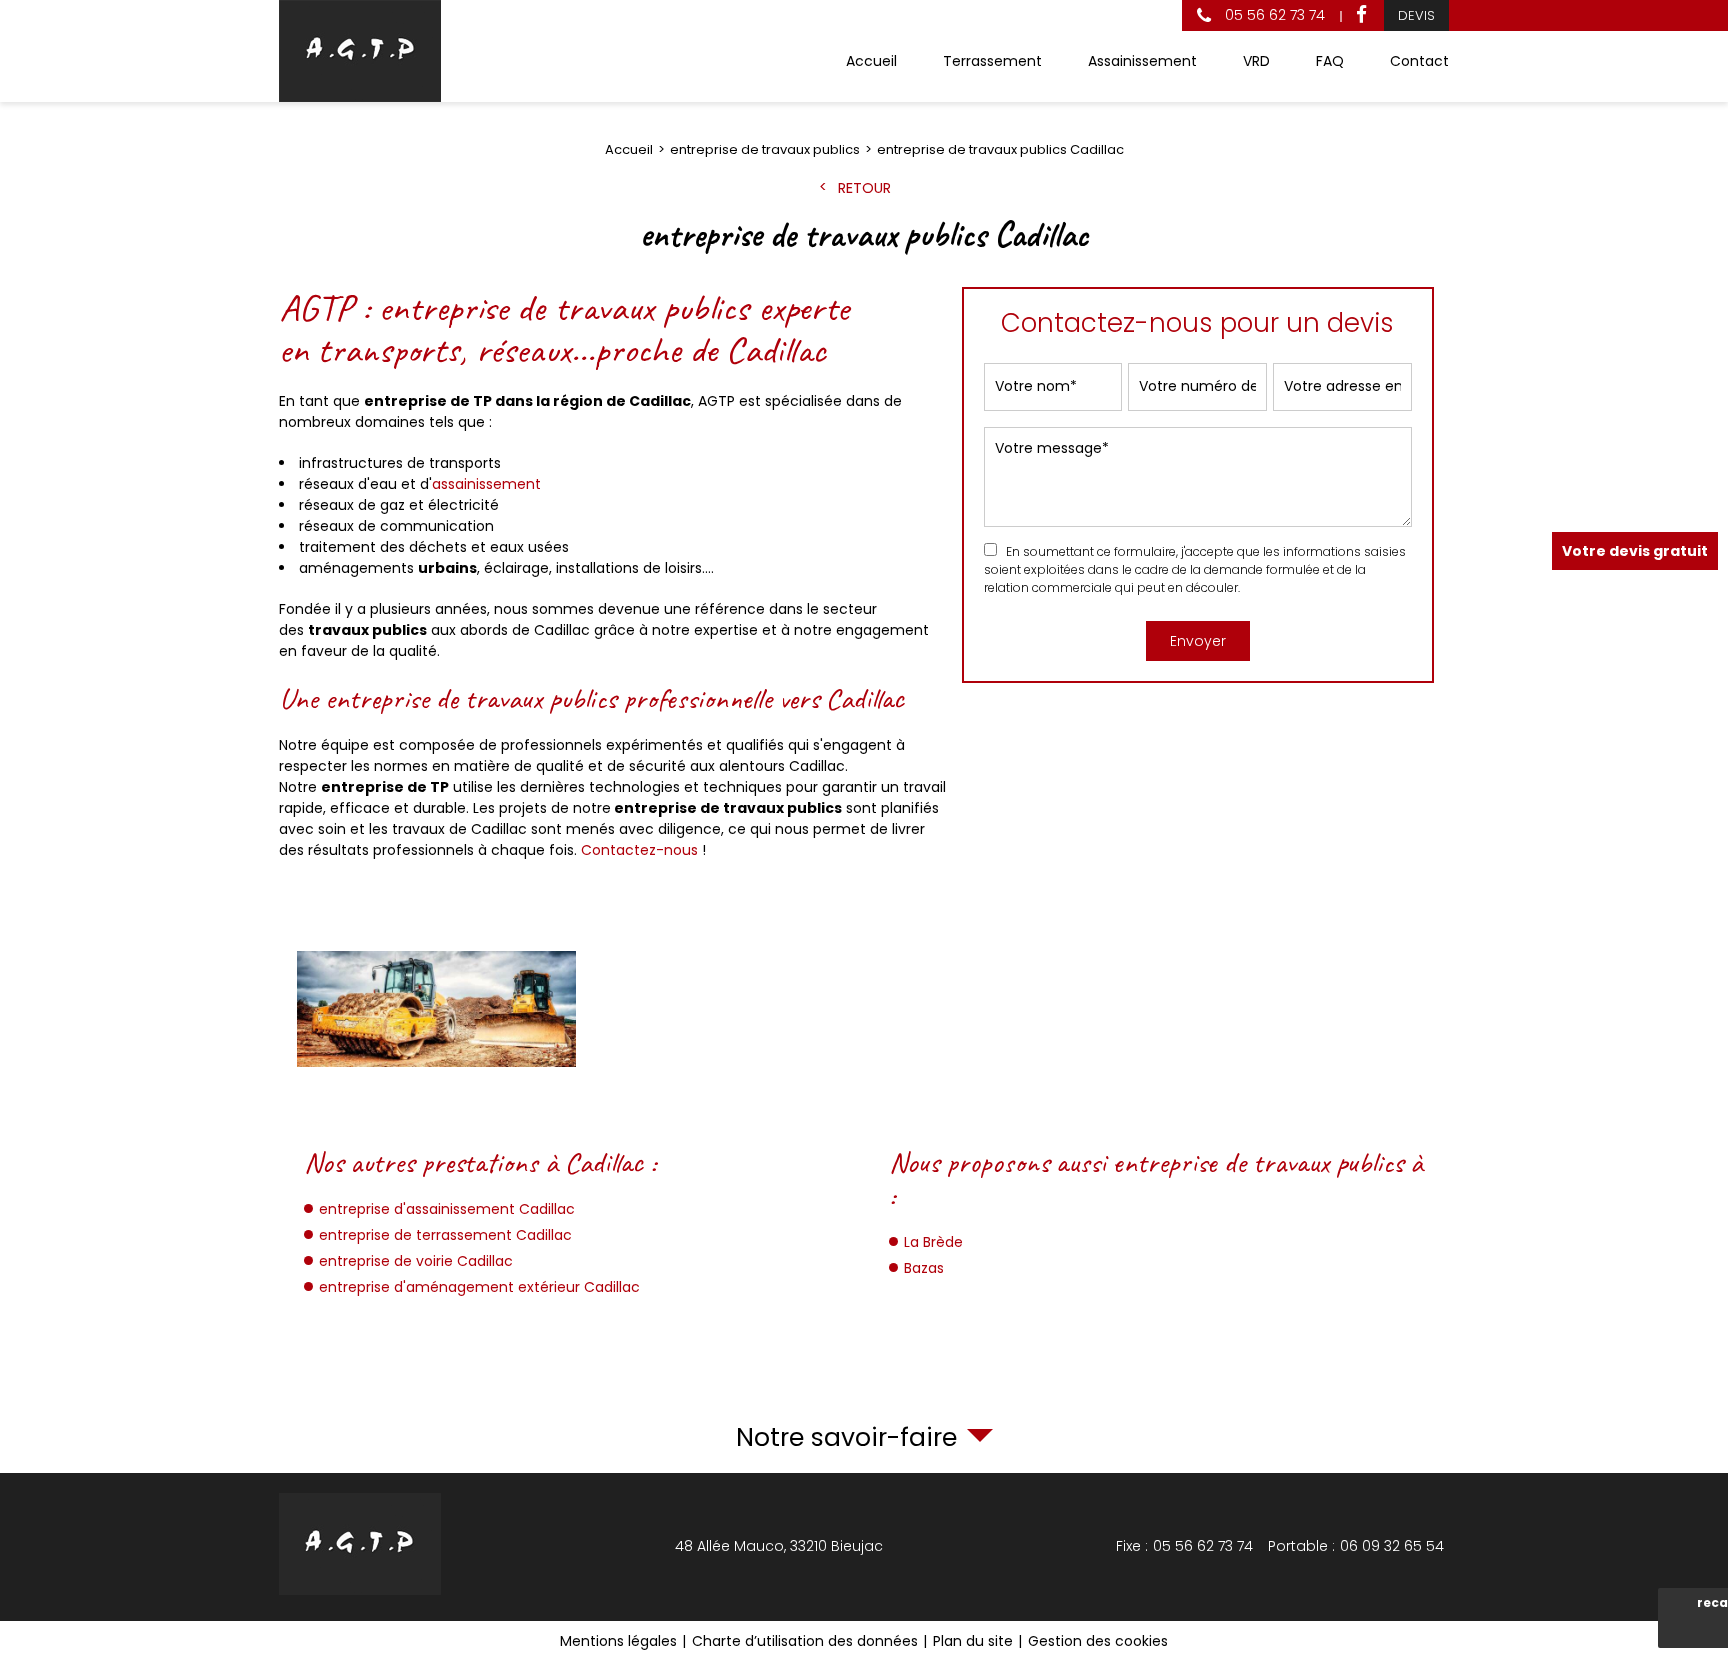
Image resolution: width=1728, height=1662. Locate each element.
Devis (1416, 15)
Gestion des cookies (1098, 1641)
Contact (1419, 61)
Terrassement (992, 61)
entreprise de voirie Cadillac (416, 1261)
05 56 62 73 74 (1273, 15)
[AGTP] (360, 51)
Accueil (871, 61)
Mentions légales (618, 1641)
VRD (1256, 61)
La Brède (933, 1242)
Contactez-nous (639, 850)
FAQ (1330, 61)
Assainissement (1142, 61)
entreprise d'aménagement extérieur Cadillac (479, 1287)
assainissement (486, 484)
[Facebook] (1361, 15)
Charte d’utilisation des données (805, 1641)
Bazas (924, 1268)
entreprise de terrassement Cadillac (445, 1235)
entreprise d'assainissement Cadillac (447, 1209)
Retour (864, 188)
